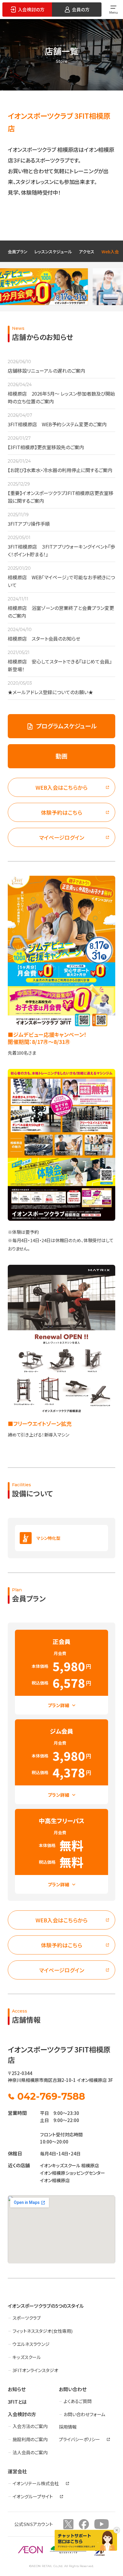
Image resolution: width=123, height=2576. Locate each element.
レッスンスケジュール (53, 252)
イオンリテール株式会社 (36, 2483)
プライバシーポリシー (79, 2439)
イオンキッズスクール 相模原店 (70, 2165)
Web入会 (110, 252)
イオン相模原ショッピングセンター (73, 2173)
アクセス (87, 252)
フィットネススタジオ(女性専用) (43, 2331)
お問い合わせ (73, 2389)
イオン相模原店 (55, 2180)
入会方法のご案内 (30, 2426)
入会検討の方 (22, 2414)
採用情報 (68, 2427)
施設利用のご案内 (30, 2439)
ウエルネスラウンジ (31, 2344)
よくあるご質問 (78, 2401)
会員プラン (17, 252)
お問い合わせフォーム (84, 2414)
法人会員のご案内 (30, 2452)
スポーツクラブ (27, 2318)
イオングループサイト (33, 2496)
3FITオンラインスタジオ (35, 2370)
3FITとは (17, 2402)
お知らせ (17, 2389)
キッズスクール (27, 2357)
